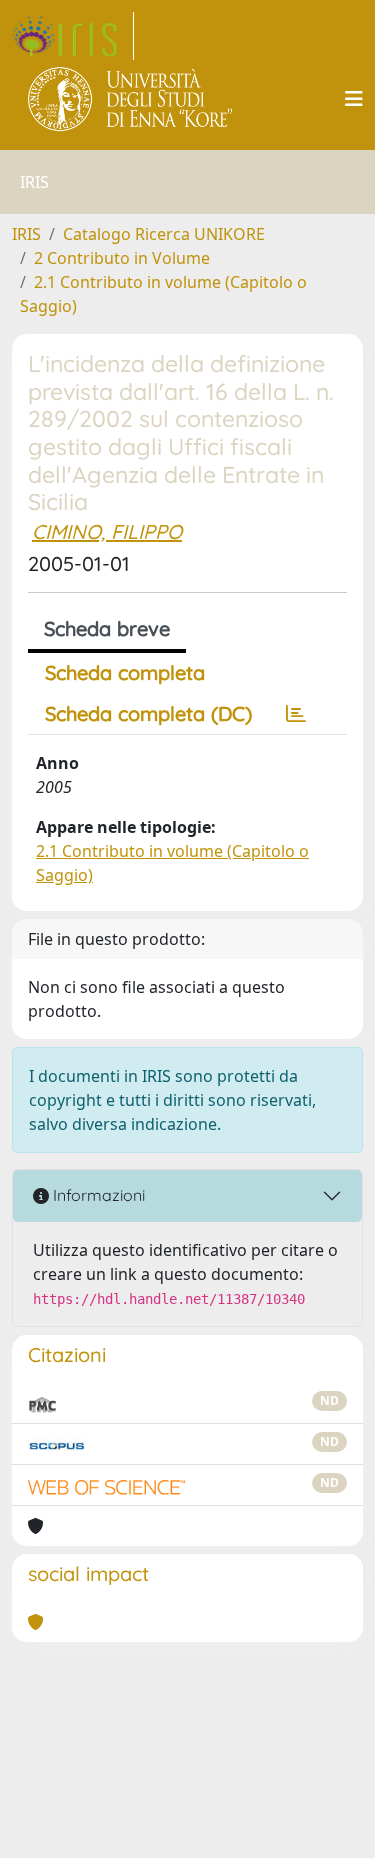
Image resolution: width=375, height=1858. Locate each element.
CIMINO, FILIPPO (107, 531)
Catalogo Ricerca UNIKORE (164, 234)
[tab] (296, 714)
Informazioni (97, 1195)
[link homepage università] (131, 99)
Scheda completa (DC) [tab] (148, 713)
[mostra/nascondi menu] (354, 99)
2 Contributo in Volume (122, 258)
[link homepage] (73, 36)
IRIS (26, 234)
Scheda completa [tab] (125, 672)
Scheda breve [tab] (107, 628)
